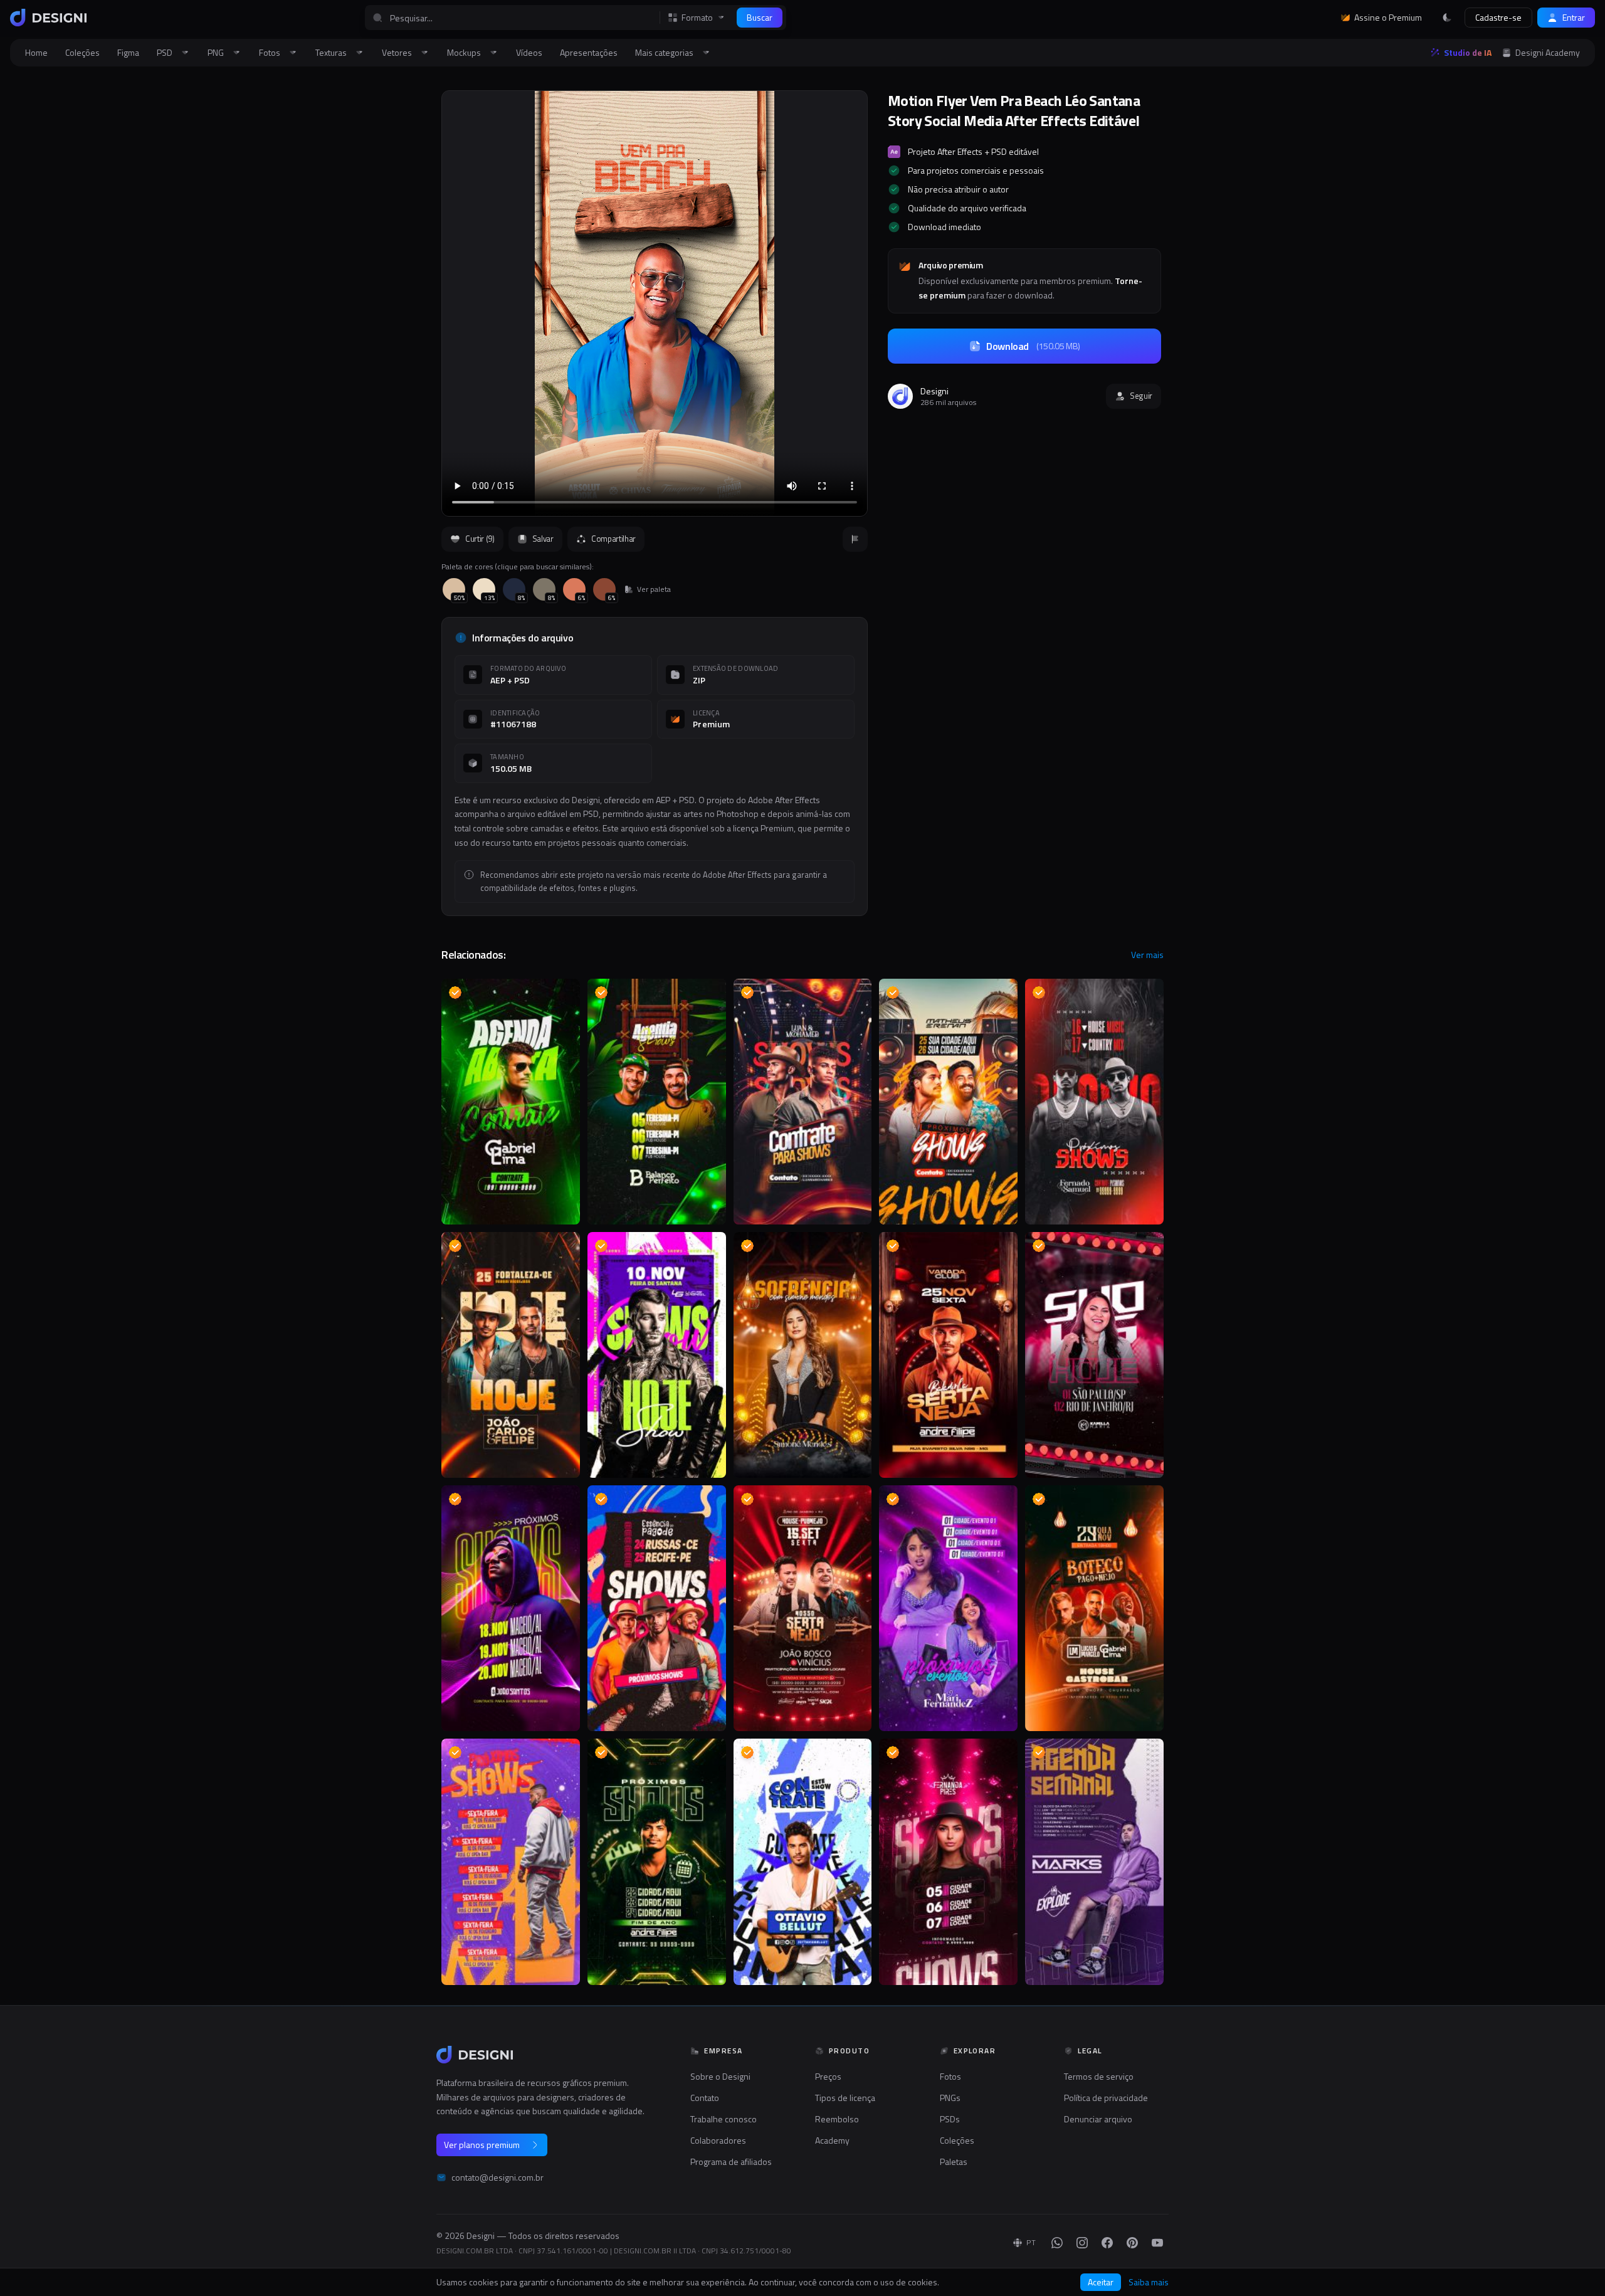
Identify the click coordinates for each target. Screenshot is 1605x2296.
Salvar (543, 539)
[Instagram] (1082, 2243)
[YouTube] (1157, 2243)
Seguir (1141, 396)
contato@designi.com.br (497, 2178)
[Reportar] (855, 539)
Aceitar (1101, 2282)
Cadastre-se (1498, 17)
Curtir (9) (480, 539)
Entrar (1574, 17)
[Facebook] (1107, 2243)
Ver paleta (654, 589)
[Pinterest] (1132, 2243)
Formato (697, 18)
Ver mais (1147, 955)
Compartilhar (613, 539)
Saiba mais (1149, 2282)
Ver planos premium (482, 2145)
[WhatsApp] (1057, 2243)
